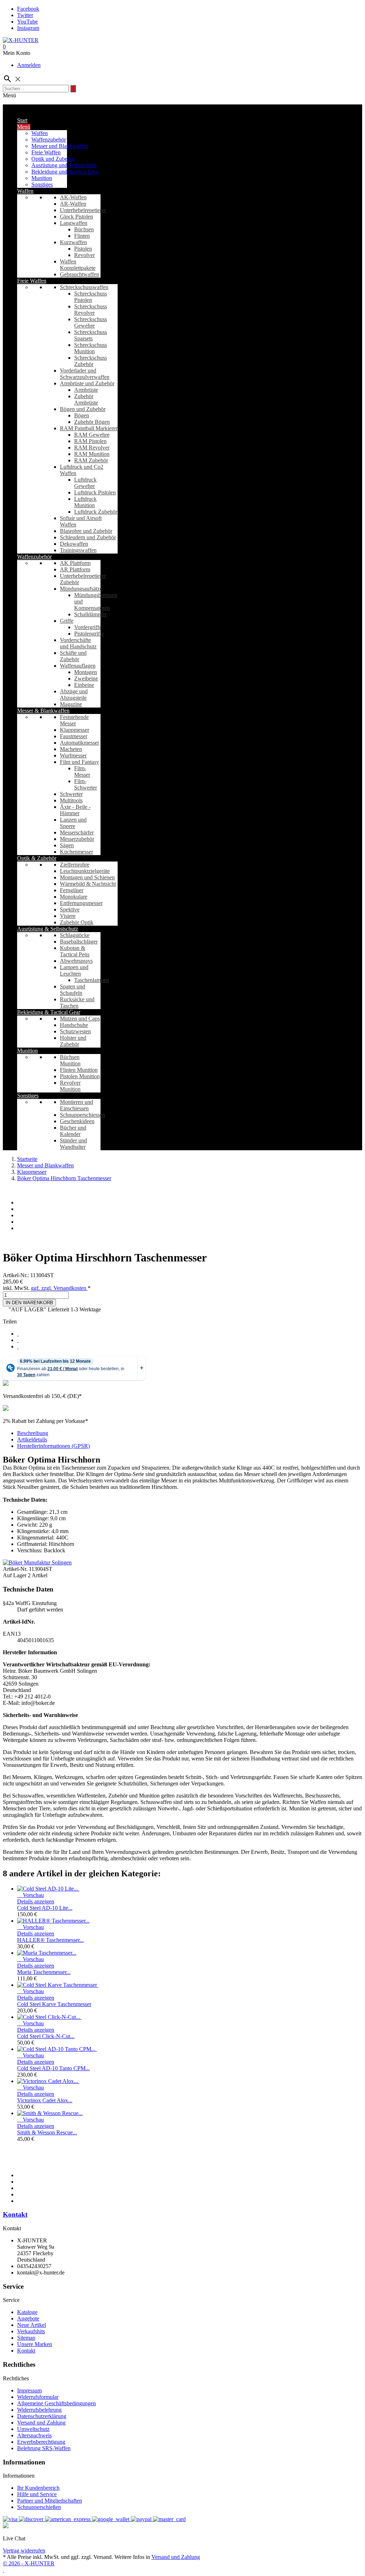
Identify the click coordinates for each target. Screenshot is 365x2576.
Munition (42, 178)
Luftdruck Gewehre (85, 483)
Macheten (71, 749)
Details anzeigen (36, 1901)
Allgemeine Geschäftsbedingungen (56, 2403)
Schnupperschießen (39, 2507)
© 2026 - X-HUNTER (29, 2563)
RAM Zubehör (91, 460)
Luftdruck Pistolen (95, 492)
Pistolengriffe (89, 634)
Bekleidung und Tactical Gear (65, 172)
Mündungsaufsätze (81, 589)
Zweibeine (86, 678)
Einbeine (84, 685)
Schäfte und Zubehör (73, 656)
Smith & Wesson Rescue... (47, 2132)
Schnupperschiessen (83, 1115)
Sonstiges (42, 184)
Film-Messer (82, 772)
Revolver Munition (70, 1086)
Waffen (40, 133)
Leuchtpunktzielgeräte (85, 871)
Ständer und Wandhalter (73, 1144)
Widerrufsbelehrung (39, 2410)
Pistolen (83, 249)
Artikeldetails (32, 1439)
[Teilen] (18, 1334)
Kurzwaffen (73, 242)
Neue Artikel (32, 2325)
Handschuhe (74, 1025)
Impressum (29, 2390)
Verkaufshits (31, 2331)
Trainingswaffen (78, 550)
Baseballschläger (79, 942)
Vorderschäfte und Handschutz (78, 643)
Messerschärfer (77, 832)
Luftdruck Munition (85, 502)
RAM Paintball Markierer (89, 428)
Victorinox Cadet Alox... (45, 2100)
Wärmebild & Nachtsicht (88, 884)
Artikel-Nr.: (17, 1275)
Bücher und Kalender (73, 1131)
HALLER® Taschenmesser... (50, 1940)
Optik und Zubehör (53, 159)
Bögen (82, 415)
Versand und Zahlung (41, 2423)
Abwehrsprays (76, 961)
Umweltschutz (33, 2429)
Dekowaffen (74, 544)
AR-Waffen (73, 204)
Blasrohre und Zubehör (86, 531)
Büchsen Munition (70, 1060)
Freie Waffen (46, 152)
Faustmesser (74, 736)
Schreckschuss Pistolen (91, 297)
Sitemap (26, 2338)
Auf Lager (15, 1575)
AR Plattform (75, 569)
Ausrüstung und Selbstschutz (64, 165)
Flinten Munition (79, 1070)
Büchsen (84, 229)
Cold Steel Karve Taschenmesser (54, 2004)
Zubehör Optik (77, 922)
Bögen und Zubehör (83, 409)
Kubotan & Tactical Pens (75, 951)
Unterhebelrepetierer (83, 210)
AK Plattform (75, 563)
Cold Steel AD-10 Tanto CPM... (53, 2068)
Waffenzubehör (49, 140)
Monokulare (74, 897)
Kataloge (27, 2312)
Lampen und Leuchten (74, 970)
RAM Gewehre (92, 435)
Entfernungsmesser (81, 903)
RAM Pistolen (90, 441)
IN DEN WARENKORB (29, 1303)
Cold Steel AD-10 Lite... (45, 1908)
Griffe (67, 621)
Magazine (71, 704)
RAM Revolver (92, 448)
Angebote (28, 2318)
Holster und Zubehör (73, 1041)
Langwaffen (74, 223)
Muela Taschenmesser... (44, 1972)
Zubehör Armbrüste (86, 399)
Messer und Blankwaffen (60, 146)
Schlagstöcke (75, 935)
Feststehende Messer (74, 720)
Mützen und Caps (80, 1019)
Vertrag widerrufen (24, 2551)
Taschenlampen (92, 980)
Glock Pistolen (76, 217)
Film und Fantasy (79, 762)
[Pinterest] (18, 1346)
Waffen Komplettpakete (78, 265)
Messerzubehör (77, 839)
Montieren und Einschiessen (76, 1105)
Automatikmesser (79, 743)
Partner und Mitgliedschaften (50, 2501)
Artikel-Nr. (16, 1569)
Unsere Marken (35, 2344)
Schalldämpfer (90, 614)
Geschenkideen (77, 1121)
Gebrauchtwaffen (79, 274)
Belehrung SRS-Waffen (44, 2448)
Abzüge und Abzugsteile (74, 695)
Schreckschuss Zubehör (91, 361)
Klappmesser (74, 730)
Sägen (67, 845)
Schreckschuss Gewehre (91, 322)
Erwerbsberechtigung (41, 2442)
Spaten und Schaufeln (73, 990)
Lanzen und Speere (73, 823)
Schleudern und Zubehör (88, 537)
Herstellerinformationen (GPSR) (53, 1446)
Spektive (70, 909)
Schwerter (71, 794)
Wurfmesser (73, 755)
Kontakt (15, 2214)
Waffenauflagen (78, 666)
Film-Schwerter (86, 784)
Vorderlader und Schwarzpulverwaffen (85, 374)
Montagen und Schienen (87, 877)
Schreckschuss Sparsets (91, 335)
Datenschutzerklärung (42, 2416)
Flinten (82, 236)
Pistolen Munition (80, 1076)
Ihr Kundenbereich (38, 2488)
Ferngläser (72, 890)
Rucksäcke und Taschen (77, 1002)
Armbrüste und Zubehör (87, 383)
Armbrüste (86, 390)
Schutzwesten (75, 1031)
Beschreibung (33, 1433)
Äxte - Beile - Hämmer (75, 810)
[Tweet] (18, 1340)
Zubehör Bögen (92, 422)
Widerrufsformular (38, 2397)
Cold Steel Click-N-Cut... (46, 2036)
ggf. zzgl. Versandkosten (59, 1288)
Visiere (68, 916)
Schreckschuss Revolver (91, 310)
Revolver (84, 255)
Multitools (71, 800)
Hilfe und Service (37, 2494)
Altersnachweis (34, 2435)
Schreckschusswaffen (84, 287)
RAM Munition (92, 454)
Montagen (86, 672)
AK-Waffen (73, 197)
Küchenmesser (76, 852)
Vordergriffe (88, 627)
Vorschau (30, 1895)
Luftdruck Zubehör (96, 512)
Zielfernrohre (75, 865)
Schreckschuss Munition (91, 348)
